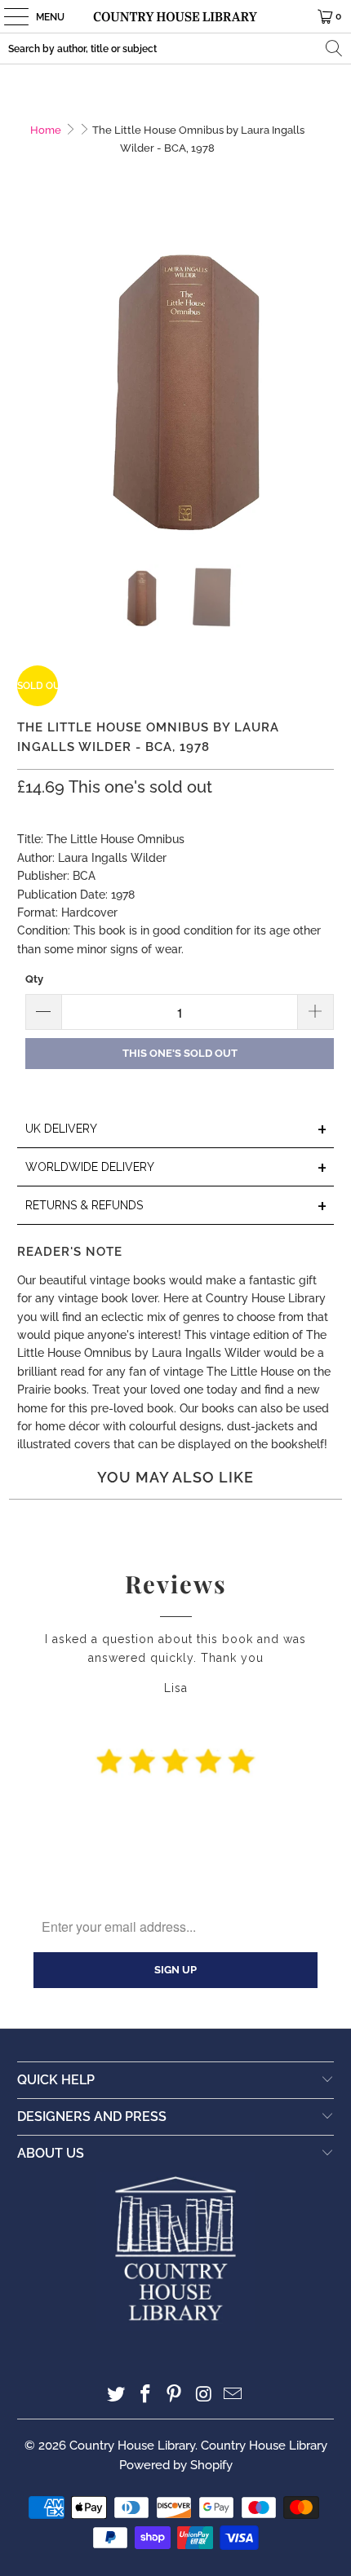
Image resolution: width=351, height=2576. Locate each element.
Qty (34, 979)
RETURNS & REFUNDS (177, 1206)
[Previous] (29, 382)
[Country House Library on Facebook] (145, 2395)
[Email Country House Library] (233, 2395)
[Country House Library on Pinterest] (175, 2395)
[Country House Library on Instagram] (204, 2395)
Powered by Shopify (176, 2465)
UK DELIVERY (177, 1130)
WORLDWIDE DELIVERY (177, 1168)
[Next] (322, 382)
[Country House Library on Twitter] (117, 2395)
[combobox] (175, 49)
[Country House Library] (176, 16)
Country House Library (132, 2446)
